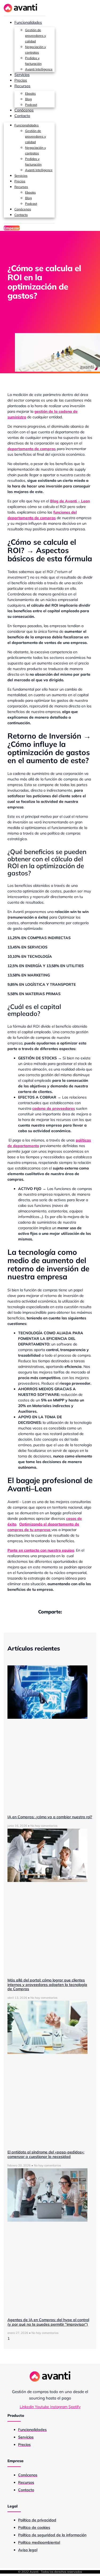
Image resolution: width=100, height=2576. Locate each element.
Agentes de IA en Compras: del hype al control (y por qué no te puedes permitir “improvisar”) (48, 2322)
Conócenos (24, 110)
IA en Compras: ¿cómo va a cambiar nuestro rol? (50, 1817)
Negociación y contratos (35, 50)
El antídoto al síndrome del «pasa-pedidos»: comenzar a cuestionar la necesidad (46, 2154)
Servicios (22, 75)
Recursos (22, 86)
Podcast (31, 105)
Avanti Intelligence (39, 69)
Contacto (22, 116)
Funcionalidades (28, 22)
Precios (21, 80)
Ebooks (30, 93)
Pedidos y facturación (33, 61)
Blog (28, 99)
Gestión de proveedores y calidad (35, 36)
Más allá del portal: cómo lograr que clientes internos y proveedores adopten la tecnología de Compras (47, 1985)
